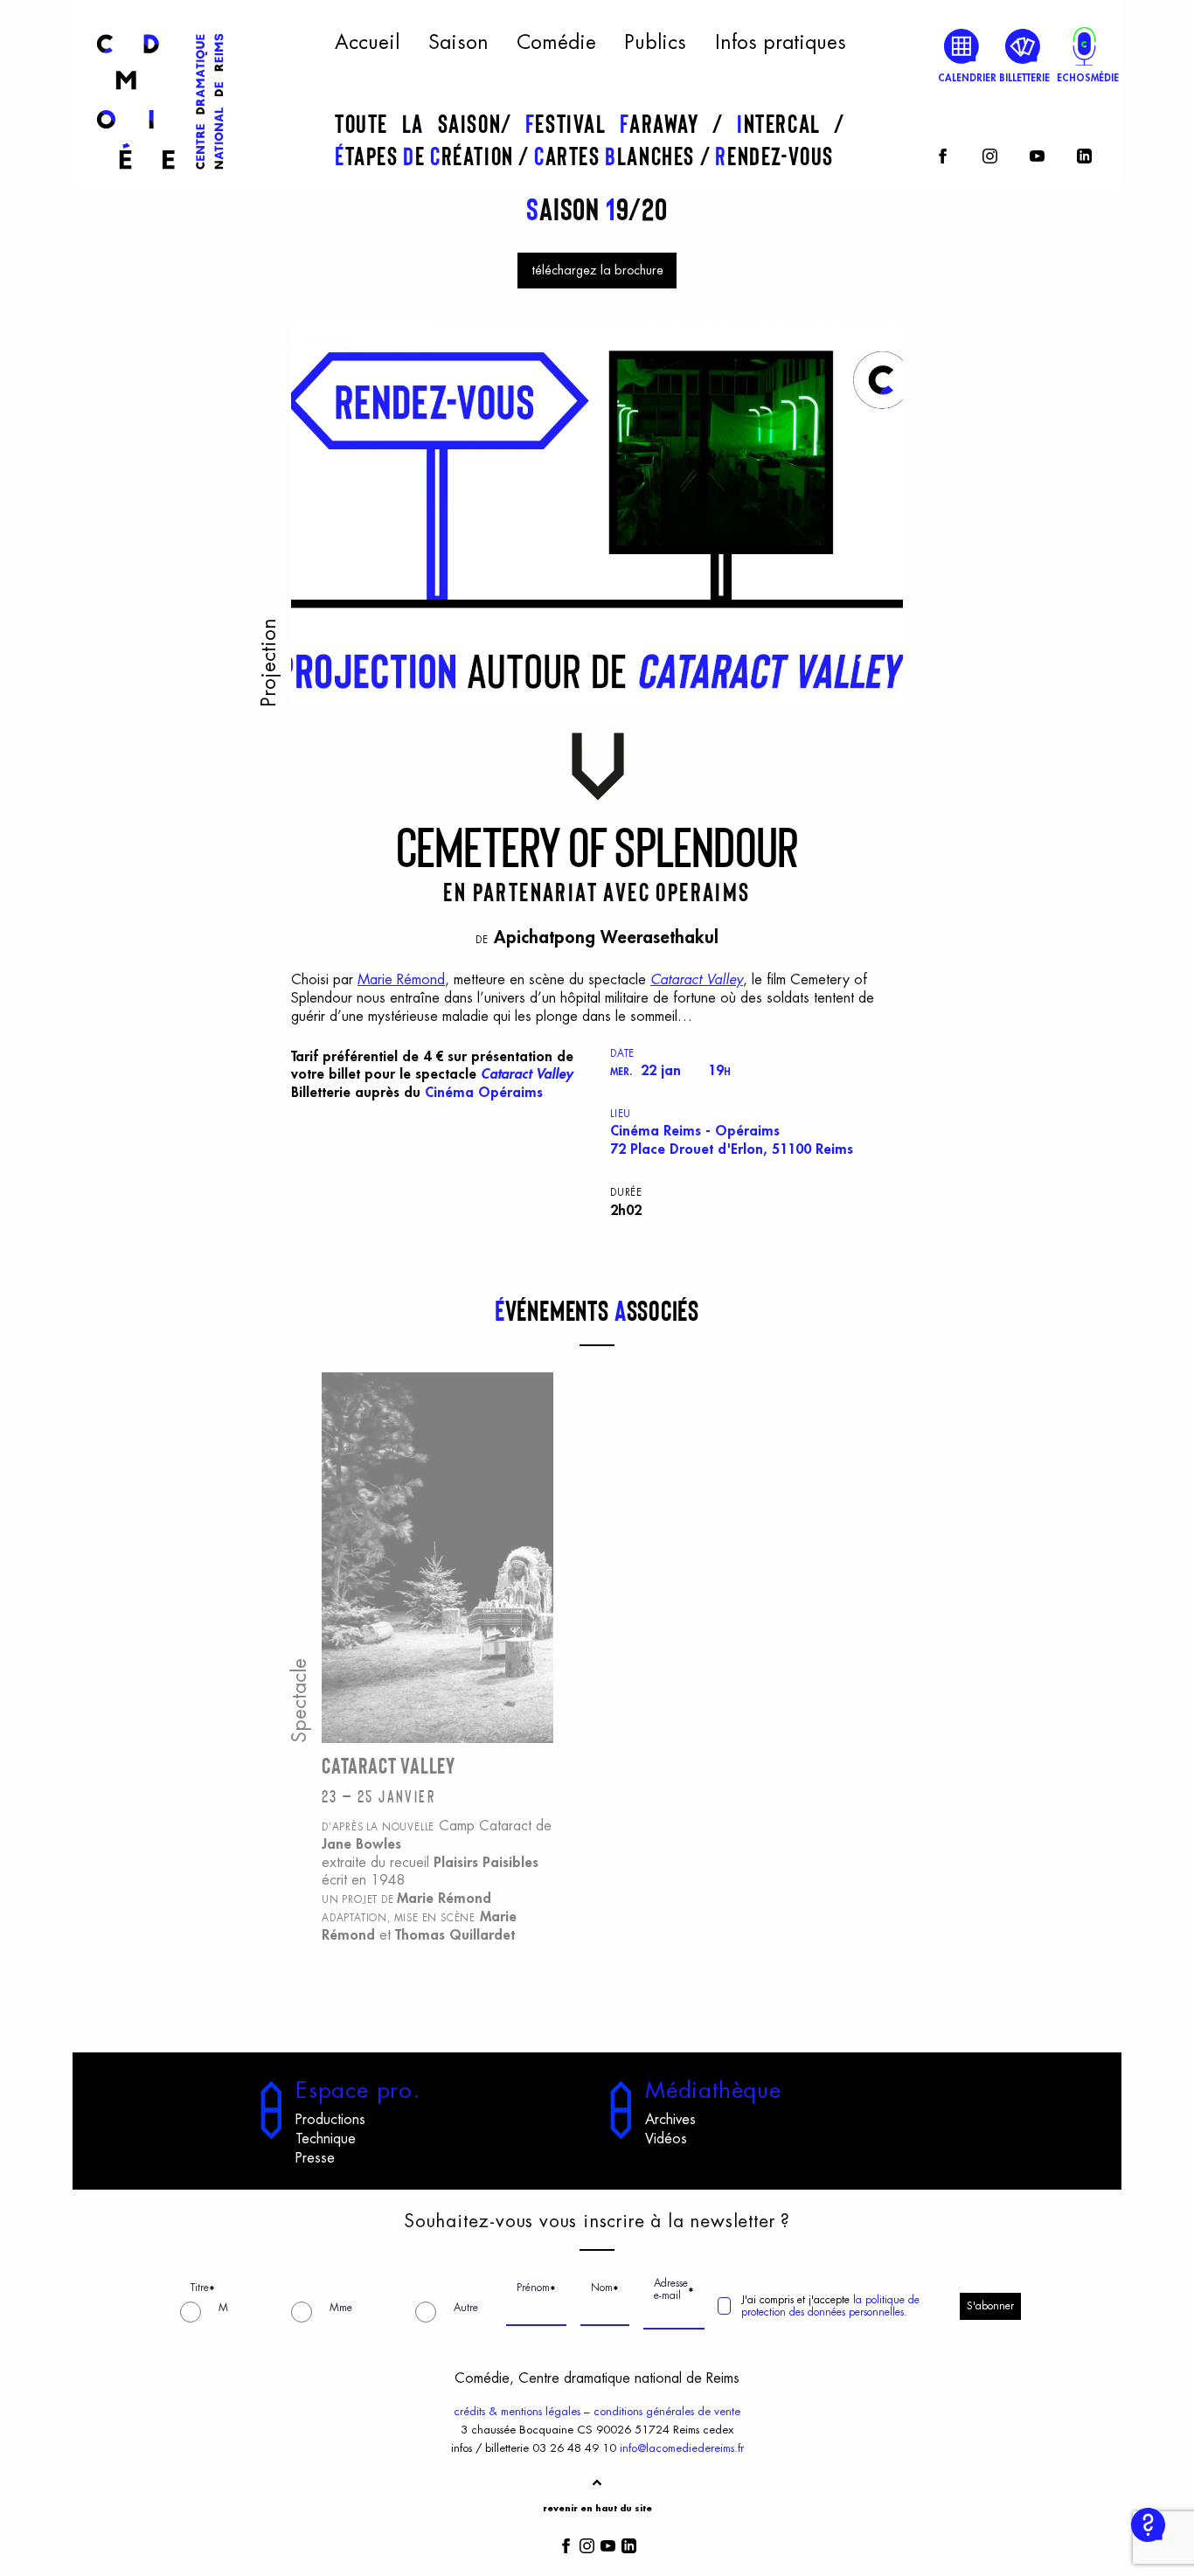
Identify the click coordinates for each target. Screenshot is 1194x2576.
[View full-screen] (884, 344)
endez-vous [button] (774, 156)
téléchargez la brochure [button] (597, 271)
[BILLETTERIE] (1023, 46)
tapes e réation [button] (427, 156)
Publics (655, 43)
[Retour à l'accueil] (160, 177)
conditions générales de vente (667, 2411)
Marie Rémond (401, 980)
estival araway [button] (619, 123)
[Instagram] (990, 153)
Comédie (556, 43)
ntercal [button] (785, 123)
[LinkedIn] (1084, 153)
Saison (458, 43)
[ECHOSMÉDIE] (1084, 46)
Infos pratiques (781, 43)
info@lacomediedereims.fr (682, 2448)
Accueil (367, 43)
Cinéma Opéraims (484, 1093)
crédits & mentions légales (517, 2411)
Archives (670, 2120)
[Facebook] (943, 153)
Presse (315, 2158)
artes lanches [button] (617, 156)
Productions (330, 2120)
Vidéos (666, 2139)
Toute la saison (418, 123)
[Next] (868, 646)
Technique (326, 2139)
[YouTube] (1037, 153)
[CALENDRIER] (962, 46)
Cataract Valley (697, 980)
